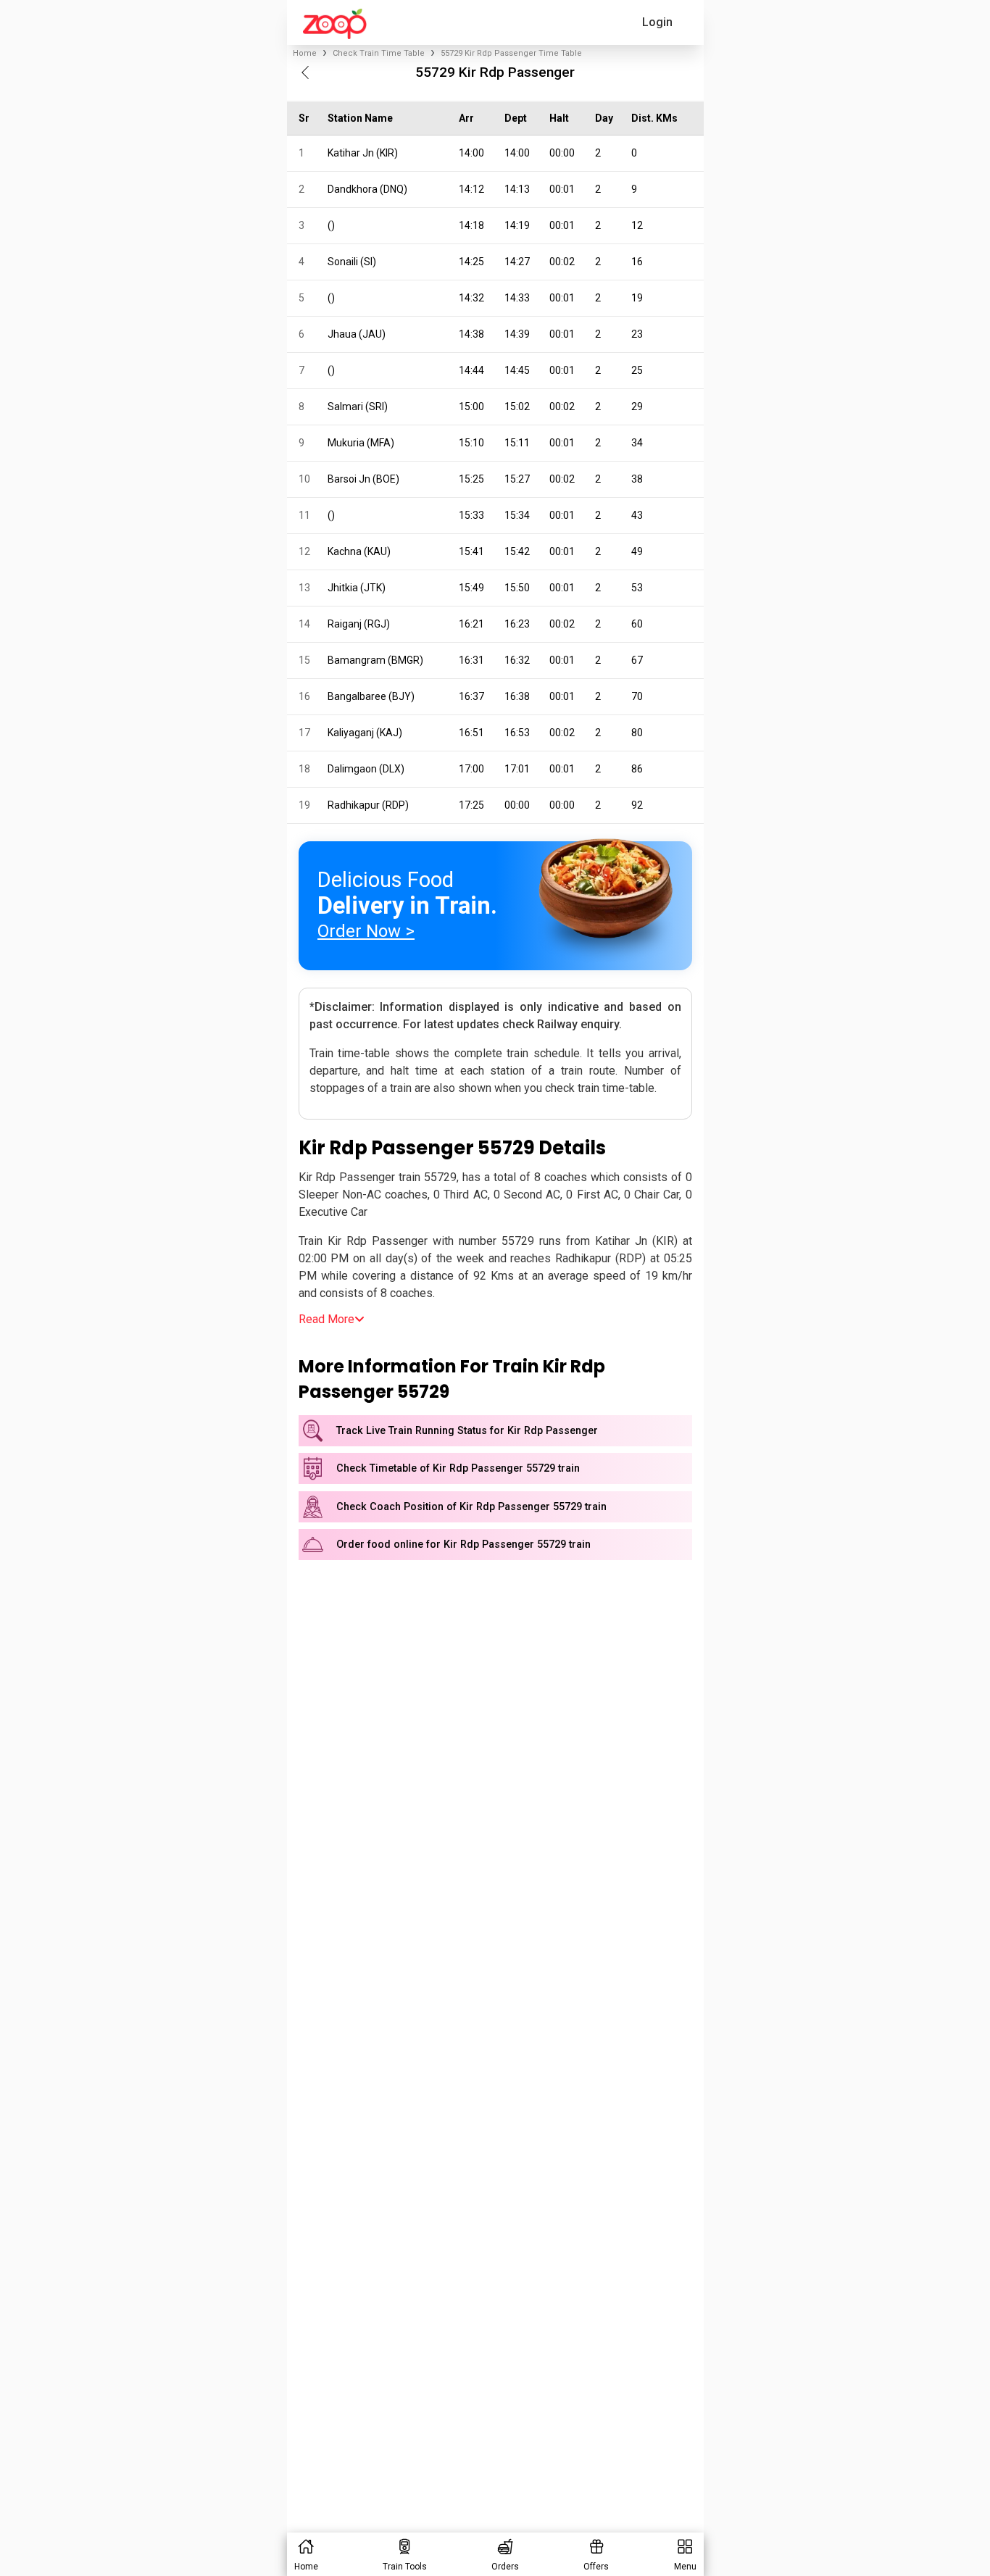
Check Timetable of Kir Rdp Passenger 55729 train (458, 1468)
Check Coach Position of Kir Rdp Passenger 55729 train (471, 1507)
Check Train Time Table (379, 53)
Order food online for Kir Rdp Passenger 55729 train (463, 1545)
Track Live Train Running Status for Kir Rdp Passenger (467, 1431)
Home (305, 53)
